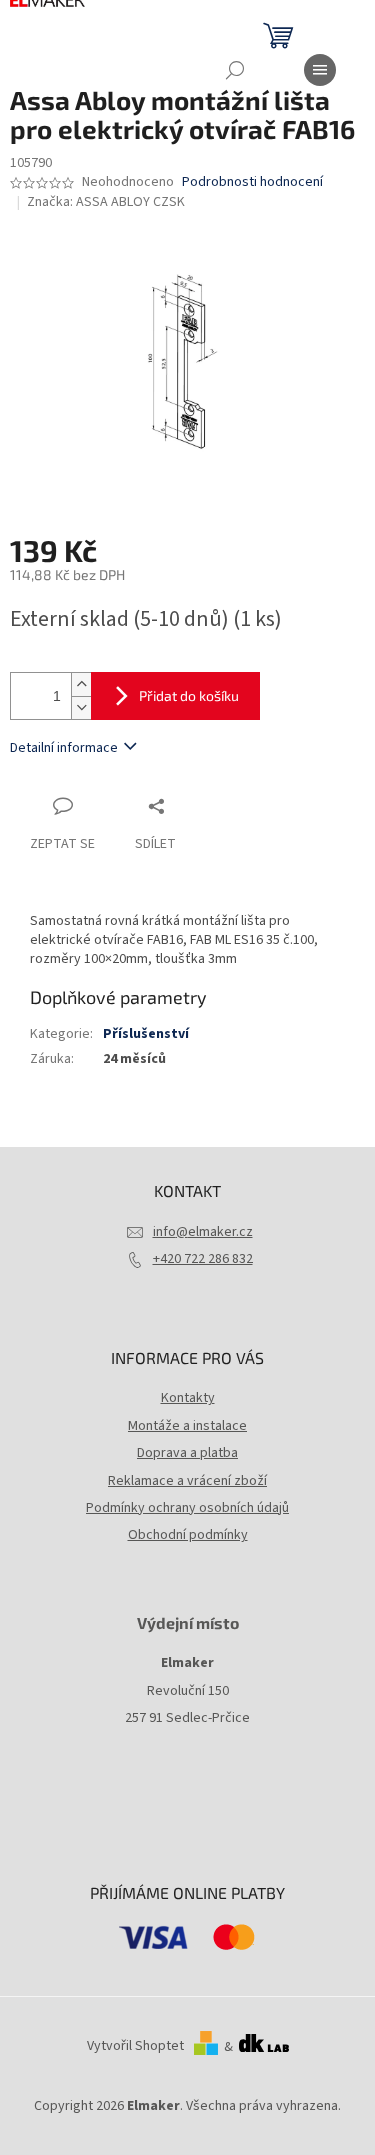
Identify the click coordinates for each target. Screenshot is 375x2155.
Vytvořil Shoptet (135, 2047)
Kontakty (188, 1398)
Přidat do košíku (189, 695)
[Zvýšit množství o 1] (81, 684)
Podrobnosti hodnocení (252, 182)
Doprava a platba (187, 1453)
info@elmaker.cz (203, 1232)
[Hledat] (235, 70)
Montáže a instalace (187, 1426)
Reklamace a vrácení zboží (187, 1481)
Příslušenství (146, 1034)
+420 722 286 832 (203, 1259)
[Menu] (320, 70)
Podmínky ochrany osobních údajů (187, 1508)
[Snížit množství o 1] (81, 707)
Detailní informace (64, 748)
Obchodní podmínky (188, 1535)
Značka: (106, 202)
